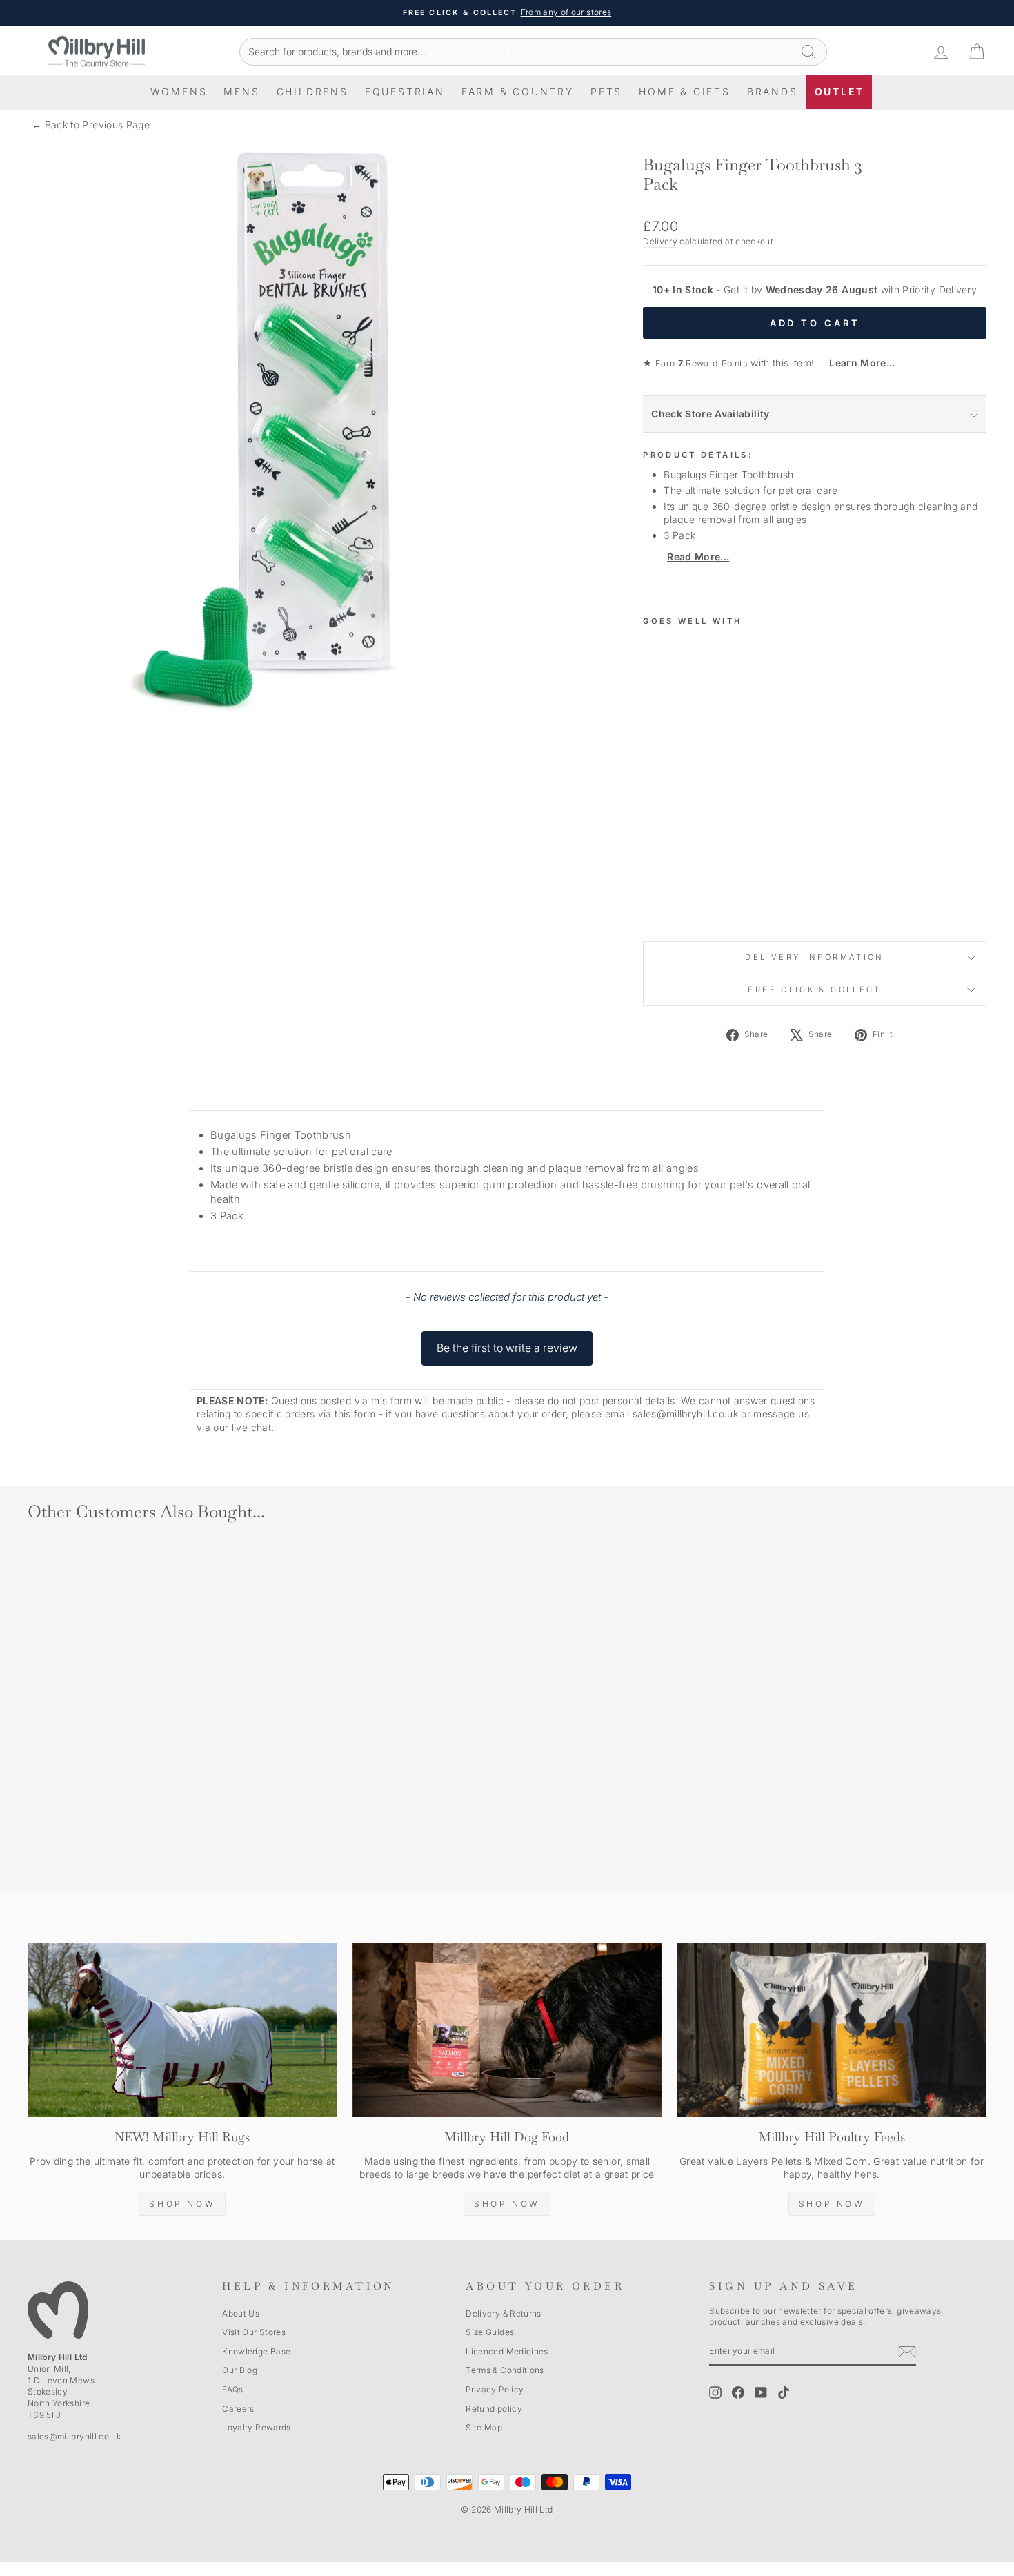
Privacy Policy (495, 2389)
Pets (606, 91)
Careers (238, 2409)
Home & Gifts (685, 91)
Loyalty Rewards (256, 2427)
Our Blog (240, 2370)
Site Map (484, 2427)
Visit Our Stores (254, 2332)
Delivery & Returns (503, 2313)
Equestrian (405, 91)
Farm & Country (518, 91)
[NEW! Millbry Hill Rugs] (182, 2030)
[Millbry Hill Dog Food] (507, 2030)
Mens (241, 91)
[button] (507, 1341)
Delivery (660, 241)
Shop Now (182, 2204)
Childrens (312, 91)
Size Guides (490, 2332)
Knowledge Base (256, 2351)
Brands (773, 91)
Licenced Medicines (507, 2351)
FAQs (232, 2389)
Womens (179, 91)
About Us (241, 2313)
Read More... (698, 557)
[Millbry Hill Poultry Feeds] (832, 2030)
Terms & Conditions (505, 2370)
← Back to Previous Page (91, 125)
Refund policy (494, 2409)
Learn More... (856, 363)
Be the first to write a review (507, 1348)
